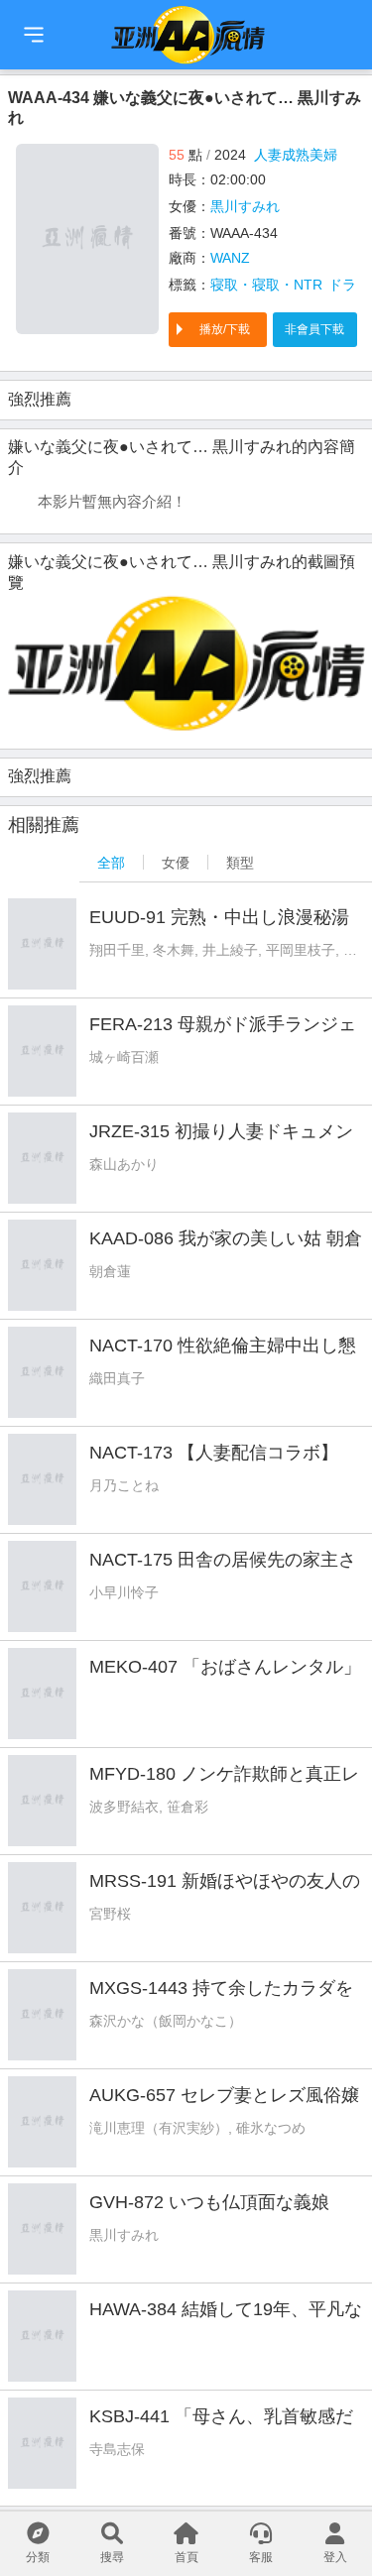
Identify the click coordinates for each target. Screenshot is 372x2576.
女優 (176, 863)
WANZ (230, 258)
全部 (111, 863)
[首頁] (34, 35)
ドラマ (349, 285)
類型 (240, 863)
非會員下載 (314, 329)
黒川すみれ (245, 206)
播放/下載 (225, 329)
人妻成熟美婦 (296, 155)
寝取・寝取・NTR (266, 285)
